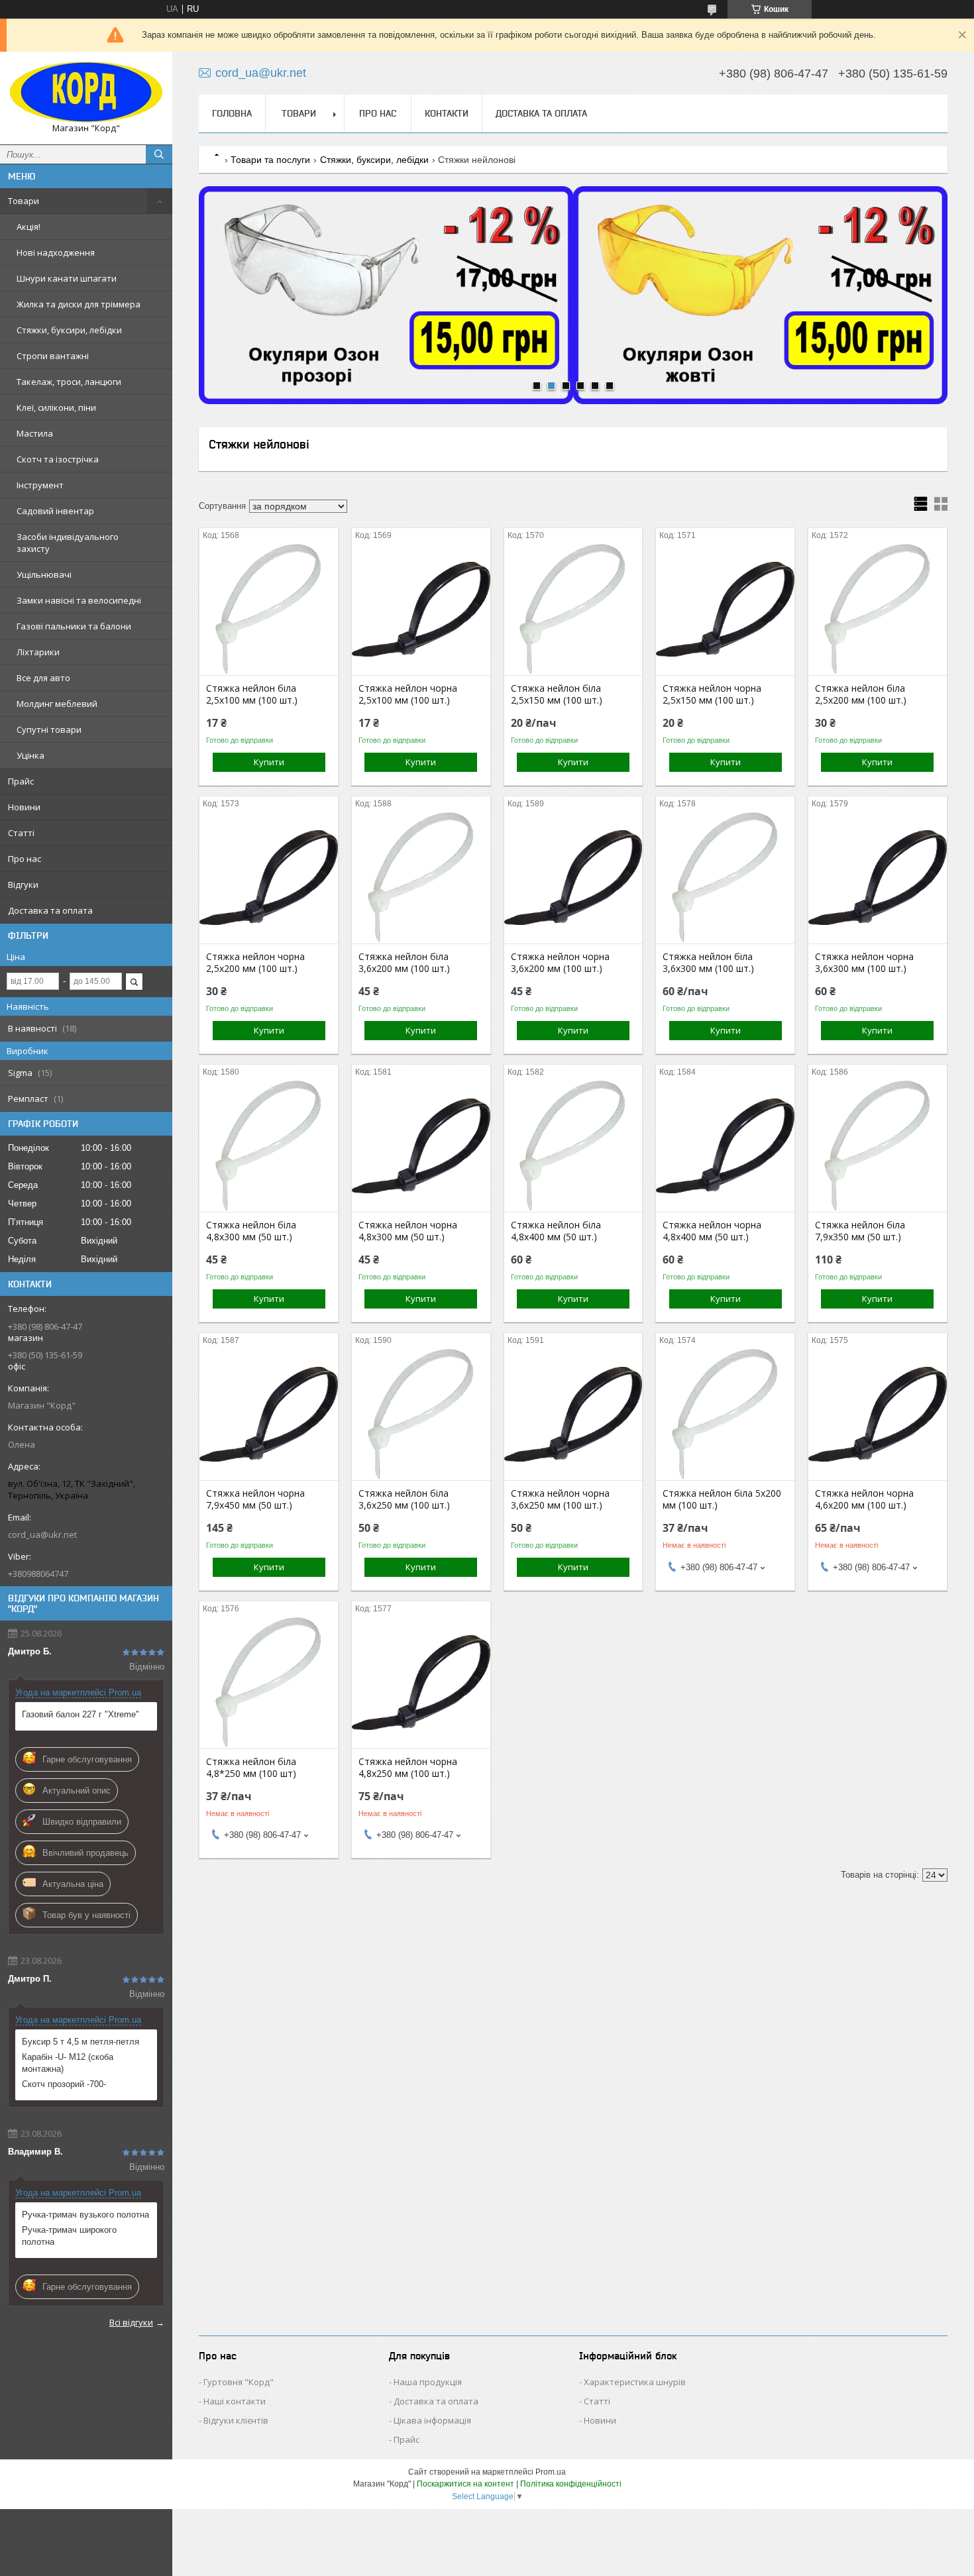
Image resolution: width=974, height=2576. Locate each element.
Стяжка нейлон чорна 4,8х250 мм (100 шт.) (408, 1768)
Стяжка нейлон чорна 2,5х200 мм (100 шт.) (255, 963)
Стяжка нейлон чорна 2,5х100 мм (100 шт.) (408, 694)
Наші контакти (235, 2401)
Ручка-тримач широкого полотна (69, 2236)
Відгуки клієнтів (236, 2420)
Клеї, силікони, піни (56, 407)
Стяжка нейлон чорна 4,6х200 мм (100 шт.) (864, 1499)
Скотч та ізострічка (58, 459)
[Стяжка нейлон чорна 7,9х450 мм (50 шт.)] (269, 1414)
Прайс (21, 781)
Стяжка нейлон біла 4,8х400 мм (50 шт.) (556, 1231)
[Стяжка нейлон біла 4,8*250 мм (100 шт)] (269, 1682)
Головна (232, 113)
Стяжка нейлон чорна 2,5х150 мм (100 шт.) (712, 694)
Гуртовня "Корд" (239, 2382)
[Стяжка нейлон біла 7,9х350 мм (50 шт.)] (878, 1146)
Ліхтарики (38, 652)
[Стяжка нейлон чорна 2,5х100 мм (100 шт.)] (421, 609)
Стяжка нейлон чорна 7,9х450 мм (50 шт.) (255, 1499)
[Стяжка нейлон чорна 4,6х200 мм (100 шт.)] (878, 1414)
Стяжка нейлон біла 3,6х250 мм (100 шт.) (404, 1499)
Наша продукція (428, 2382)
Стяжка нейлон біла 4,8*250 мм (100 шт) (251, 1768)
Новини (24, 807)
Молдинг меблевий (57, 704)
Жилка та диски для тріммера (79, 304)
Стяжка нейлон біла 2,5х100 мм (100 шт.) (252, 694)
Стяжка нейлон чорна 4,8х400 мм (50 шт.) (712, 1231)
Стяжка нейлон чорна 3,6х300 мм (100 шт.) (864, 963)
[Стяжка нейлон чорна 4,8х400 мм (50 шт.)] (725, 1146)
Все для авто (43, 678)
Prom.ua (551, 2472)
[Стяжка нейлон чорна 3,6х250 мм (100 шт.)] (573, 1414)
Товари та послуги (270, 160)
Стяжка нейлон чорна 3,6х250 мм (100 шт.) (560, 1499)
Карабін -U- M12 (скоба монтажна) (68, 2063)
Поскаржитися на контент (465, 2484)
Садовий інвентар (55, 511)
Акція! (28, 227)
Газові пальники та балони (74, 626)
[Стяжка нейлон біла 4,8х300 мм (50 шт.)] (269, 1146)
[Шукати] (159, 154)
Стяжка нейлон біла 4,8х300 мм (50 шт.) (251, 1231)
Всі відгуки (131, 2322)
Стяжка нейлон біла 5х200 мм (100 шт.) (722, 1499)
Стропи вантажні (53, 356)
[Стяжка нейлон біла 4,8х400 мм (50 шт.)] (573, 1146)
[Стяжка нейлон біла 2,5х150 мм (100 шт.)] (573, 609)
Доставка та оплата (50, 910)
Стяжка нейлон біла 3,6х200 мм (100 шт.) (404, 963)
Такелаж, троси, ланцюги (69, 382)
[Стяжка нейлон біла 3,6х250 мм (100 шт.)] (421, 1414)
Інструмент (40, 485)
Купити (269, 762)
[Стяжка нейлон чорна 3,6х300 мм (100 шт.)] (878, 877)
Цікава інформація (432, 2420)
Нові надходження (56, 252)
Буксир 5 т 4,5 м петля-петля (81, 2042)
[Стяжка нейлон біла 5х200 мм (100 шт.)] (725, 1414)
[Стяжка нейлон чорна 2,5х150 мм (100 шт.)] (725, 609)
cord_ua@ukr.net (42, 1534)
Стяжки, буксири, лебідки (69, 330)
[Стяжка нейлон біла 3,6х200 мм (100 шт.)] (421, 877)
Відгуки (23, 885)
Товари (24, 201)
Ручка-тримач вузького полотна (85, 2215)
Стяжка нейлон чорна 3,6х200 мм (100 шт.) (560, 963)
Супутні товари (49, 729)
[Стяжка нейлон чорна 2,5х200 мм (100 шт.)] (269, 877)
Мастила (35, 433)
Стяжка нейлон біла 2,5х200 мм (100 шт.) (861, 694)
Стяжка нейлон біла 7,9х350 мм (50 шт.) (860, 1231)
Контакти (447, 113)
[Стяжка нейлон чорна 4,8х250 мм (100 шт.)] (421, 1682)
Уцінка (30, 755)
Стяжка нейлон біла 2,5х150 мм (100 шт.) (557, 694)
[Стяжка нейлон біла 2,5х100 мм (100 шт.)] (269, 609)
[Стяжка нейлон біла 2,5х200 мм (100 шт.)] (878, 609)
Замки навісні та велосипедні (79, 600)
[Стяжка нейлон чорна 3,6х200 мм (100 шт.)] (573, 877)
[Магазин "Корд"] (86, 92)
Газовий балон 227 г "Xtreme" (81, 1714)
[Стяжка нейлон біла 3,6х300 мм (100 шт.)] (725, 877)
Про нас (25, 859)
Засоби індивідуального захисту (68, 543)
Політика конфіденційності (571, 2484)
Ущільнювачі (44, 574)
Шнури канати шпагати (67, 278)
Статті (21, 833)
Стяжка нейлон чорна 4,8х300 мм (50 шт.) (408, 1231)
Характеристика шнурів (635, 2382)
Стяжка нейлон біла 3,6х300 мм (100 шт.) (708, 963)
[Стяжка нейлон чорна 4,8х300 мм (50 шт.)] (421, 1146)
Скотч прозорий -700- (64, 2084)
